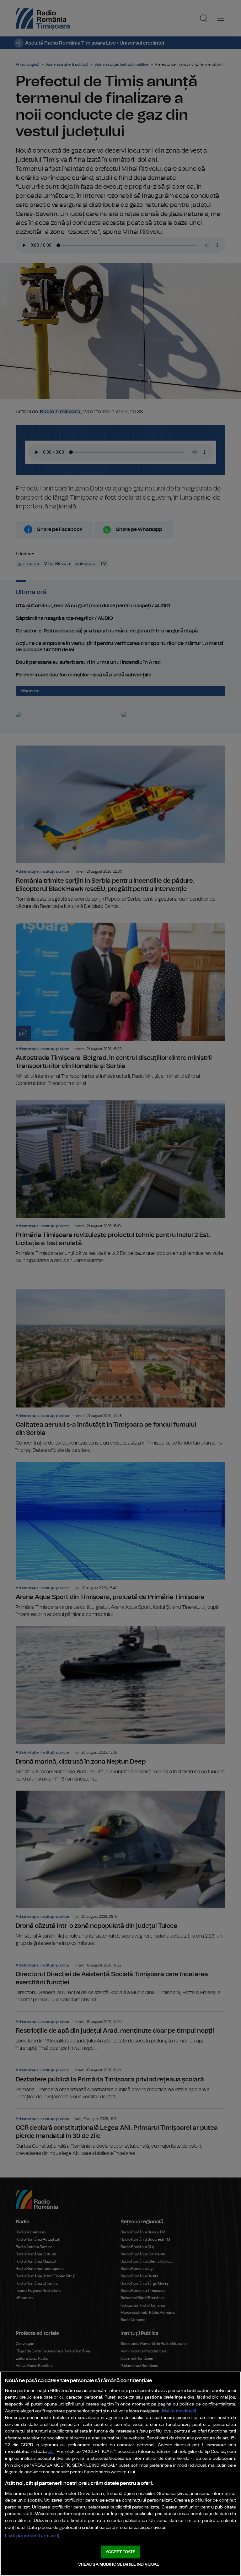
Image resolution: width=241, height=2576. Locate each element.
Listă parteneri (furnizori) (32, 2536)
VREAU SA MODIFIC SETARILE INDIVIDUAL (119, 2565)
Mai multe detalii (179, 2411)
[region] (120, 2474)
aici (51, 2452)
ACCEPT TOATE (120, 2552)
